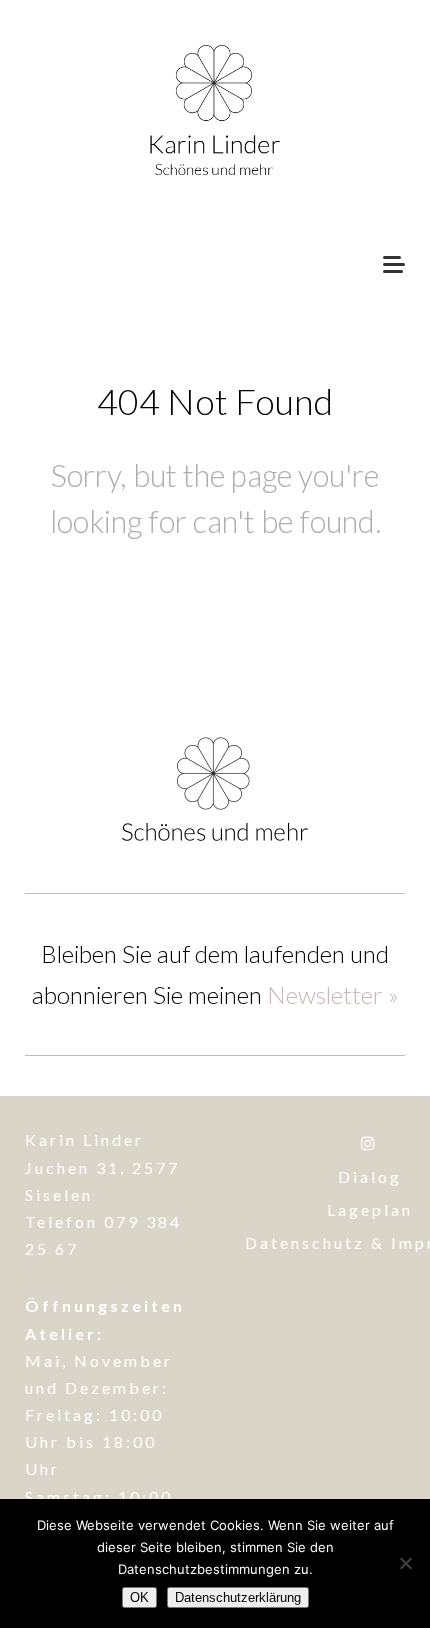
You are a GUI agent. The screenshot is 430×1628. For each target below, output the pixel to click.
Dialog (370, 1176)
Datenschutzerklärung (238, 1597)
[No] (405, 1563)
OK (139, 1597)
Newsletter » (332, 994)
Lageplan (370, 1209)
